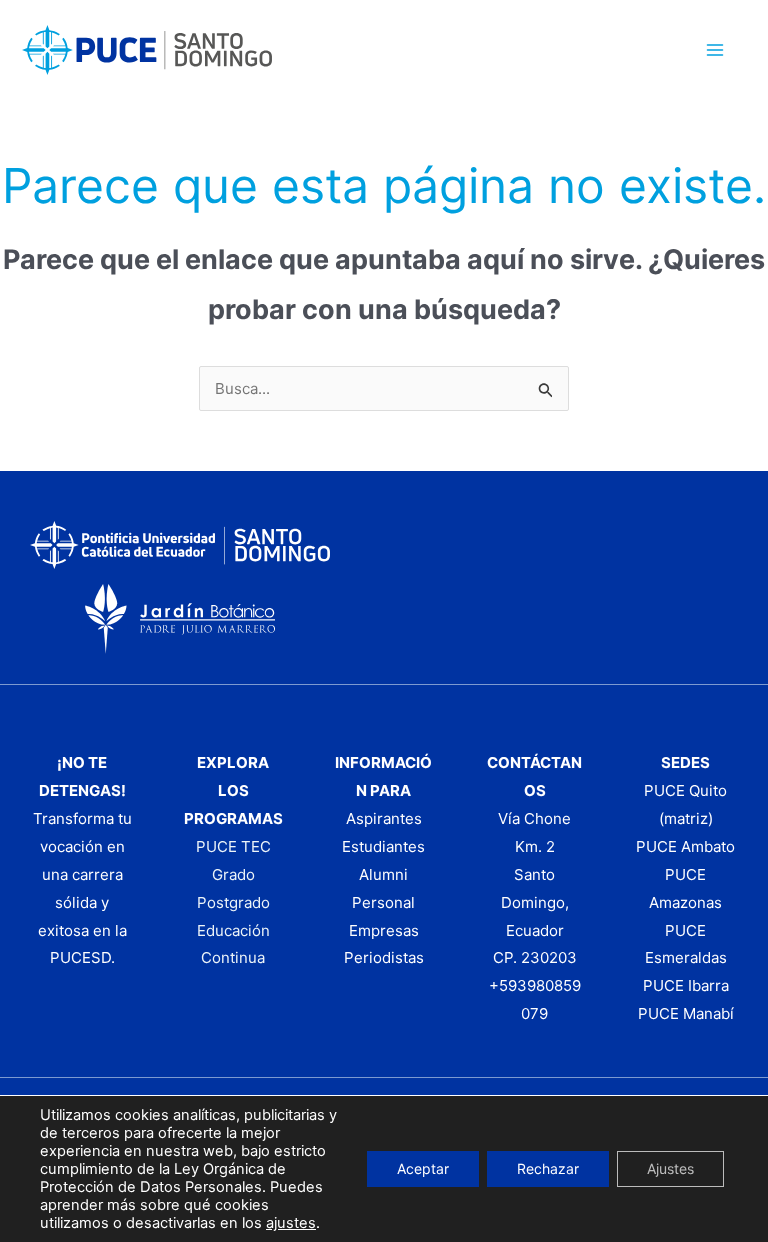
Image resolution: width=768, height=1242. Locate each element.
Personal (383, 902)
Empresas (384, 930)
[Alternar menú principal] (715, 50)
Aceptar (423, 1168)
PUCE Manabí (686, 1013)
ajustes (291, 1223)
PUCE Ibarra (686, 985)
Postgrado (233, 902)
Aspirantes (384, 818)
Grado (233, 874)
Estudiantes (383, 846)
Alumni (383, 874)
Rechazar (548, 1168)
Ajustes (670, 1168)
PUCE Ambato (685, 846)
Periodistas (384, 957)
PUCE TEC (233, 846)
